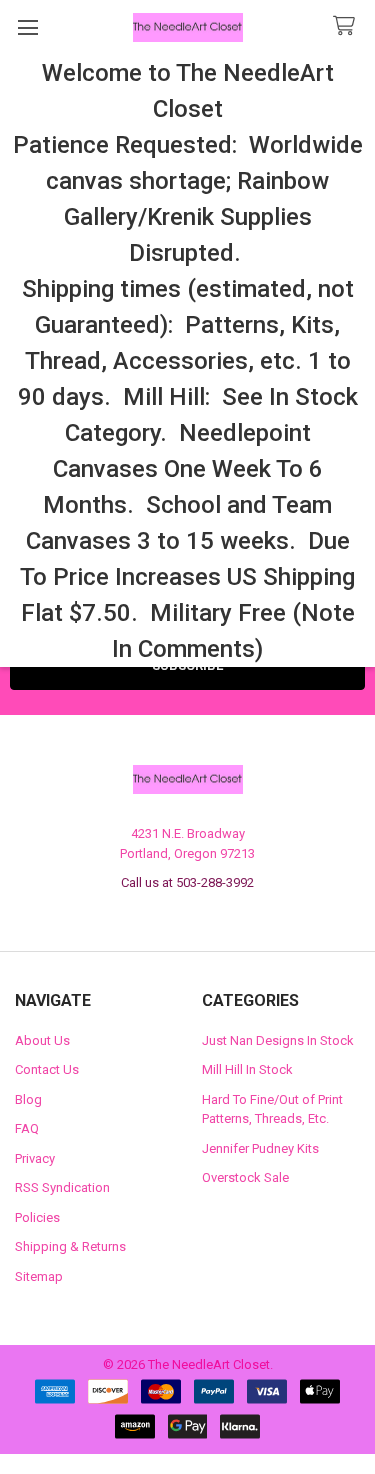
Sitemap (39, 1276)
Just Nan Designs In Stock (278, 1040)
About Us (42, 1040)
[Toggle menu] (27, 27)
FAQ (27, 1128)
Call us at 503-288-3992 (187, 882)
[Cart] (348, 26)
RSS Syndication (62, 1187)
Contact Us (47, 1069)
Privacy (35, 1158)
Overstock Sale (245, 1177)
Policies (37, 1217)
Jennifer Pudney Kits (260, 1148)
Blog (28, 1099)
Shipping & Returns (70, 1246)
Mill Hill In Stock (247, 1069)
